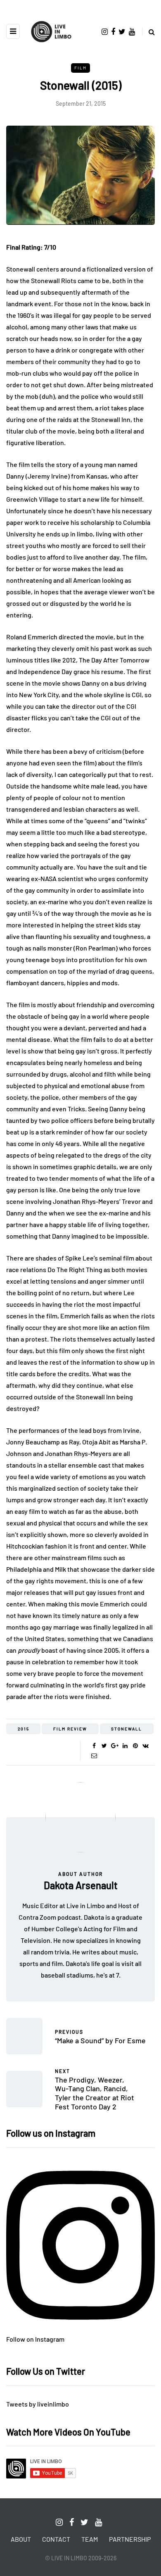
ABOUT (21, 2539)
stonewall (127, 1729)
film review (70, 1729)
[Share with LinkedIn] (125, 1746)
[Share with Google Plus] (115, 1746)
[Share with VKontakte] (146, 1746)
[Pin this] (135, 1746)
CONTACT (56, 2539)
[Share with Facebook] (94, 1746)
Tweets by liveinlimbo (38, 2404)
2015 (24, 1729)
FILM (80, 68)
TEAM (90, 2539)
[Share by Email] (94, 1756)
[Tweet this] (104, 1746)
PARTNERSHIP (130, 2539)
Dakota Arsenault (81, 1885)
